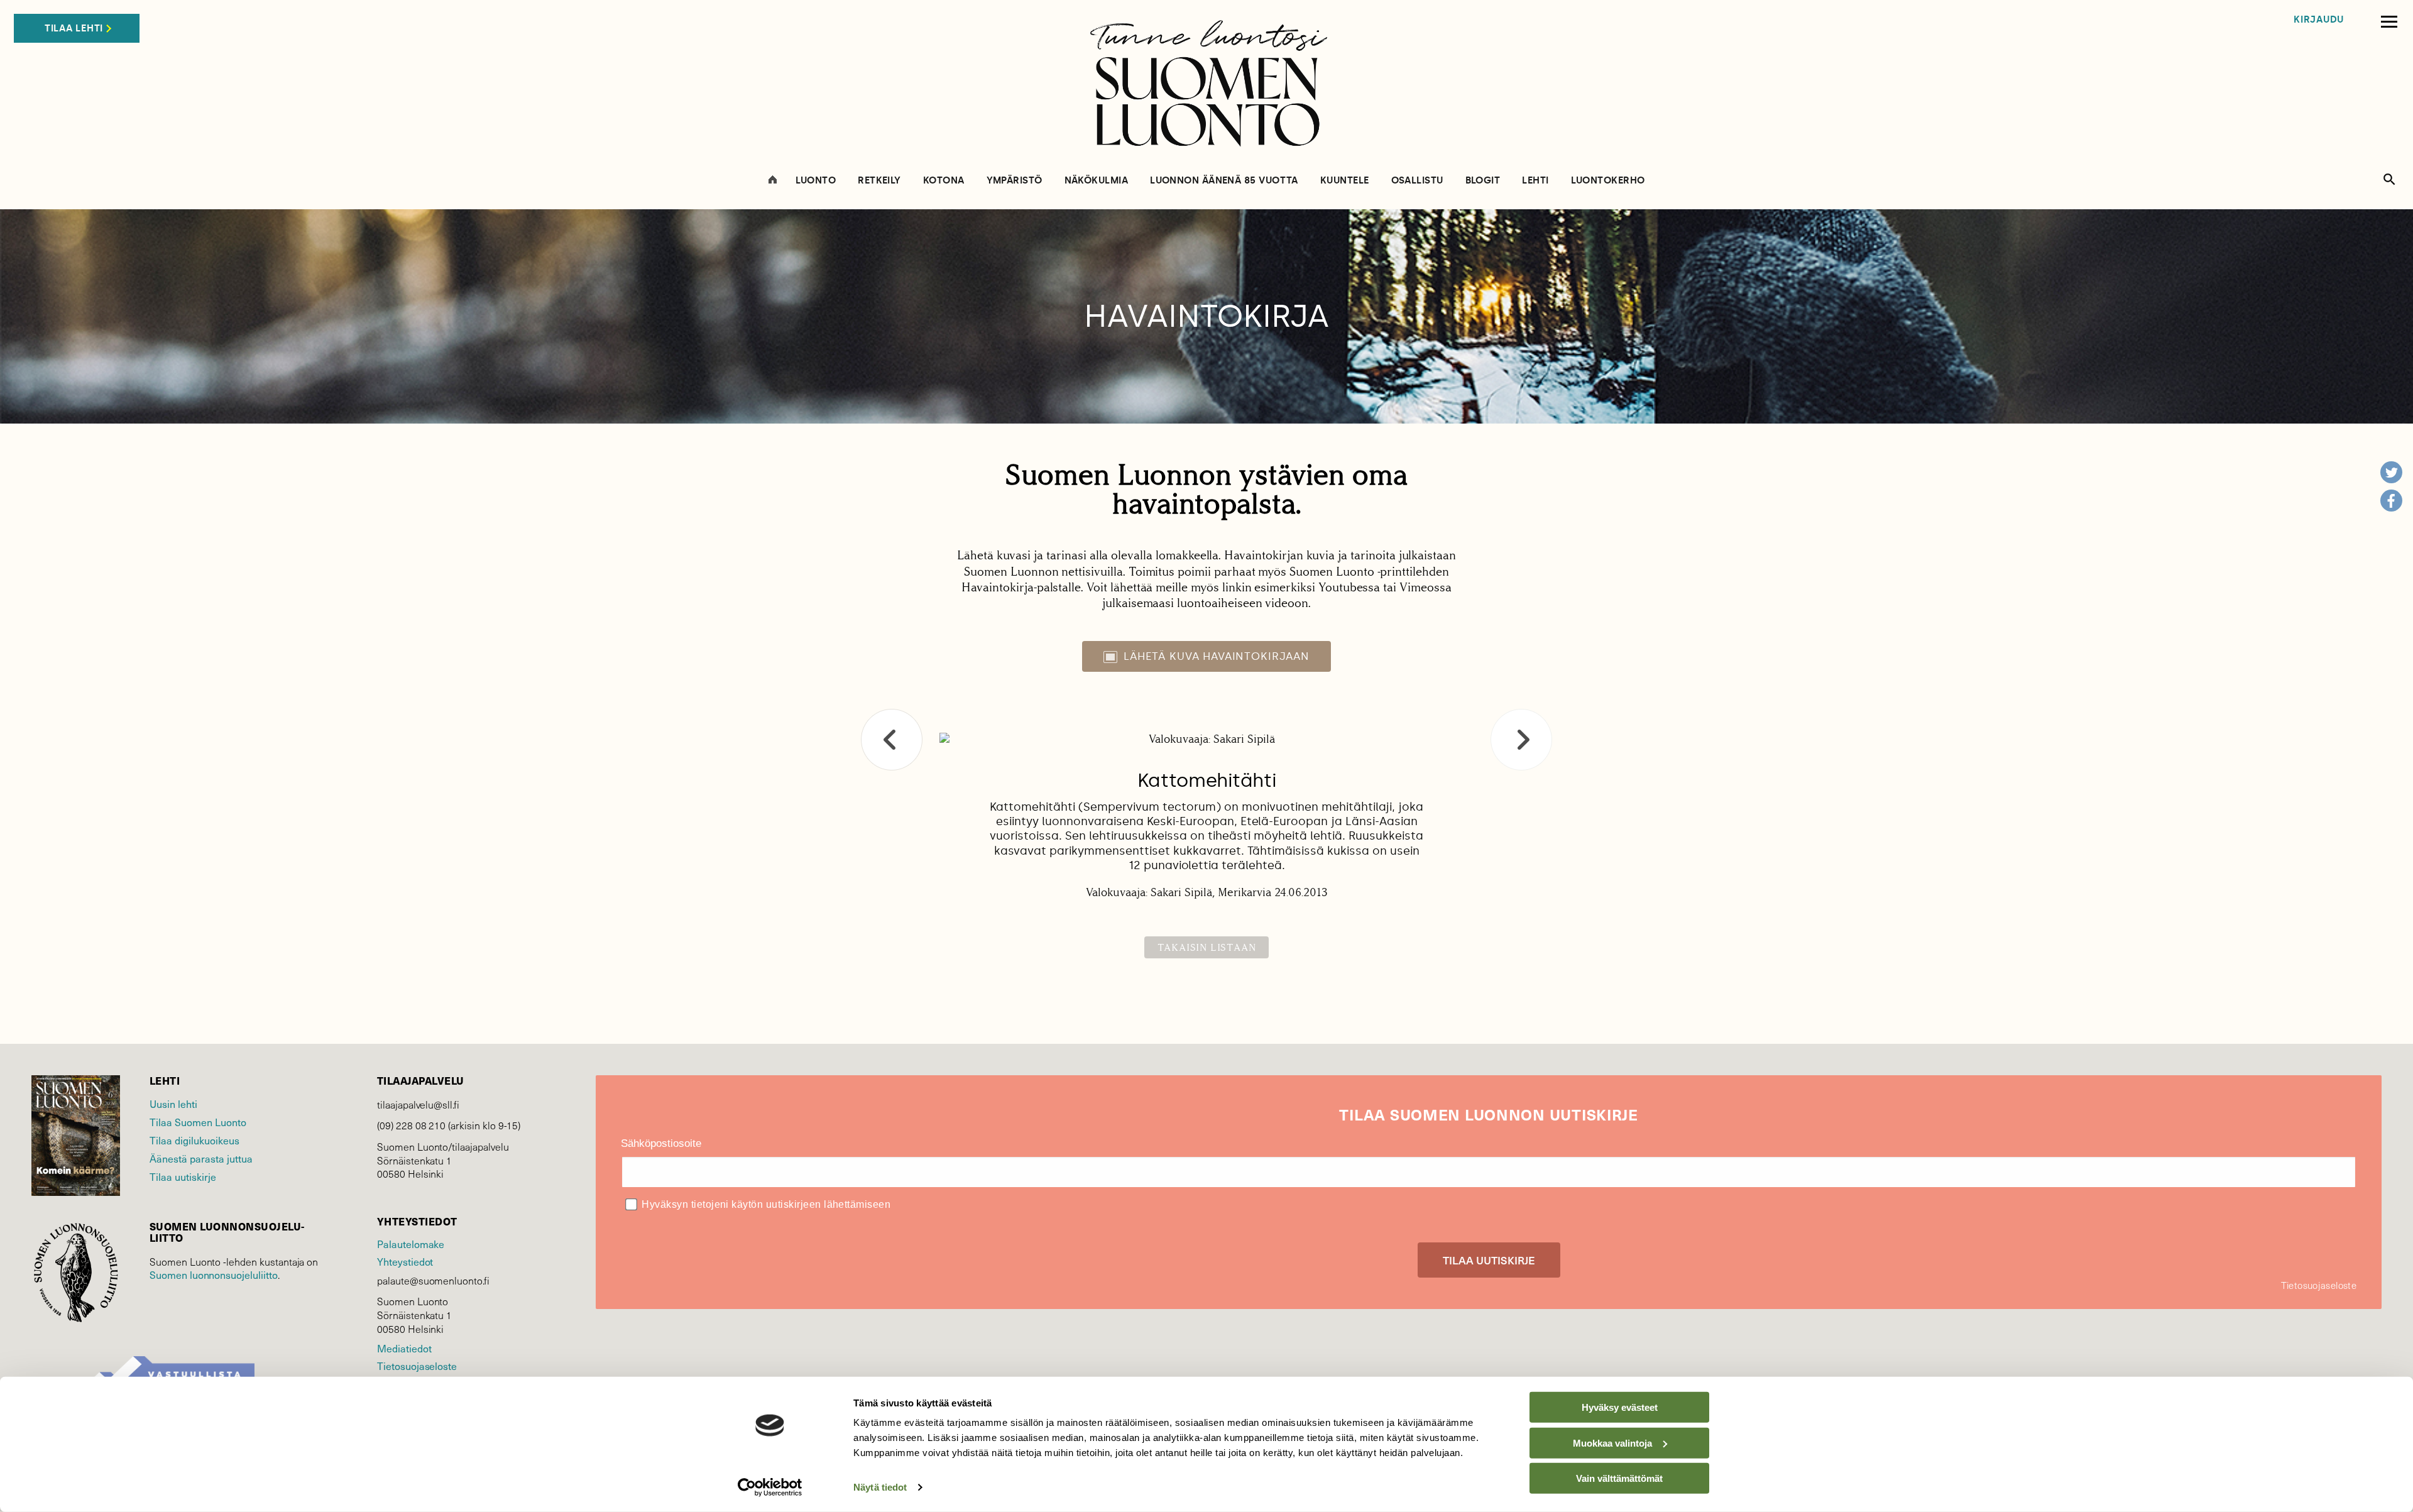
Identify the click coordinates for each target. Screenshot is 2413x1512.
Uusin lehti (173, 1104)
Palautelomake (411, 1244)
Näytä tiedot (880, 1487)
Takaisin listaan (1207, 947)
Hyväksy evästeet (1620, 1407)
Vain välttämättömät (1619, 1478)
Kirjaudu (2319, 20)
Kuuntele (1345, 181)
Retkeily (879, 181)
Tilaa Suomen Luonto (198, 1122)
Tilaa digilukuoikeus (194, 1140)
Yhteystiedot (405, 1261)
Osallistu (1417, 181)
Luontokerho (1608, 181)
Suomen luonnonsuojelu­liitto (214, 1274)
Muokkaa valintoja (1612, 1443)
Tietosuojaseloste (417, 1366)
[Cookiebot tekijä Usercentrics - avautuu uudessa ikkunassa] (770, 1487)
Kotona (944, 181)
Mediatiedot (404, 1348)
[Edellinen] (892, 740)
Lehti (1535, 181)
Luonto (816, 181)
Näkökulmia (1097, 181)
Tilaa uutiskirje (183, 1176)
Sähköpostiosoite (661, 1143)
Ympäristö (1015, 181)
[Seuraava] (1521, 740)
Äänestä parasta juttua (201, 1158)
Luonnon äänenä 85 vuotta (1224, 181)
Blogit (1483, 181)
